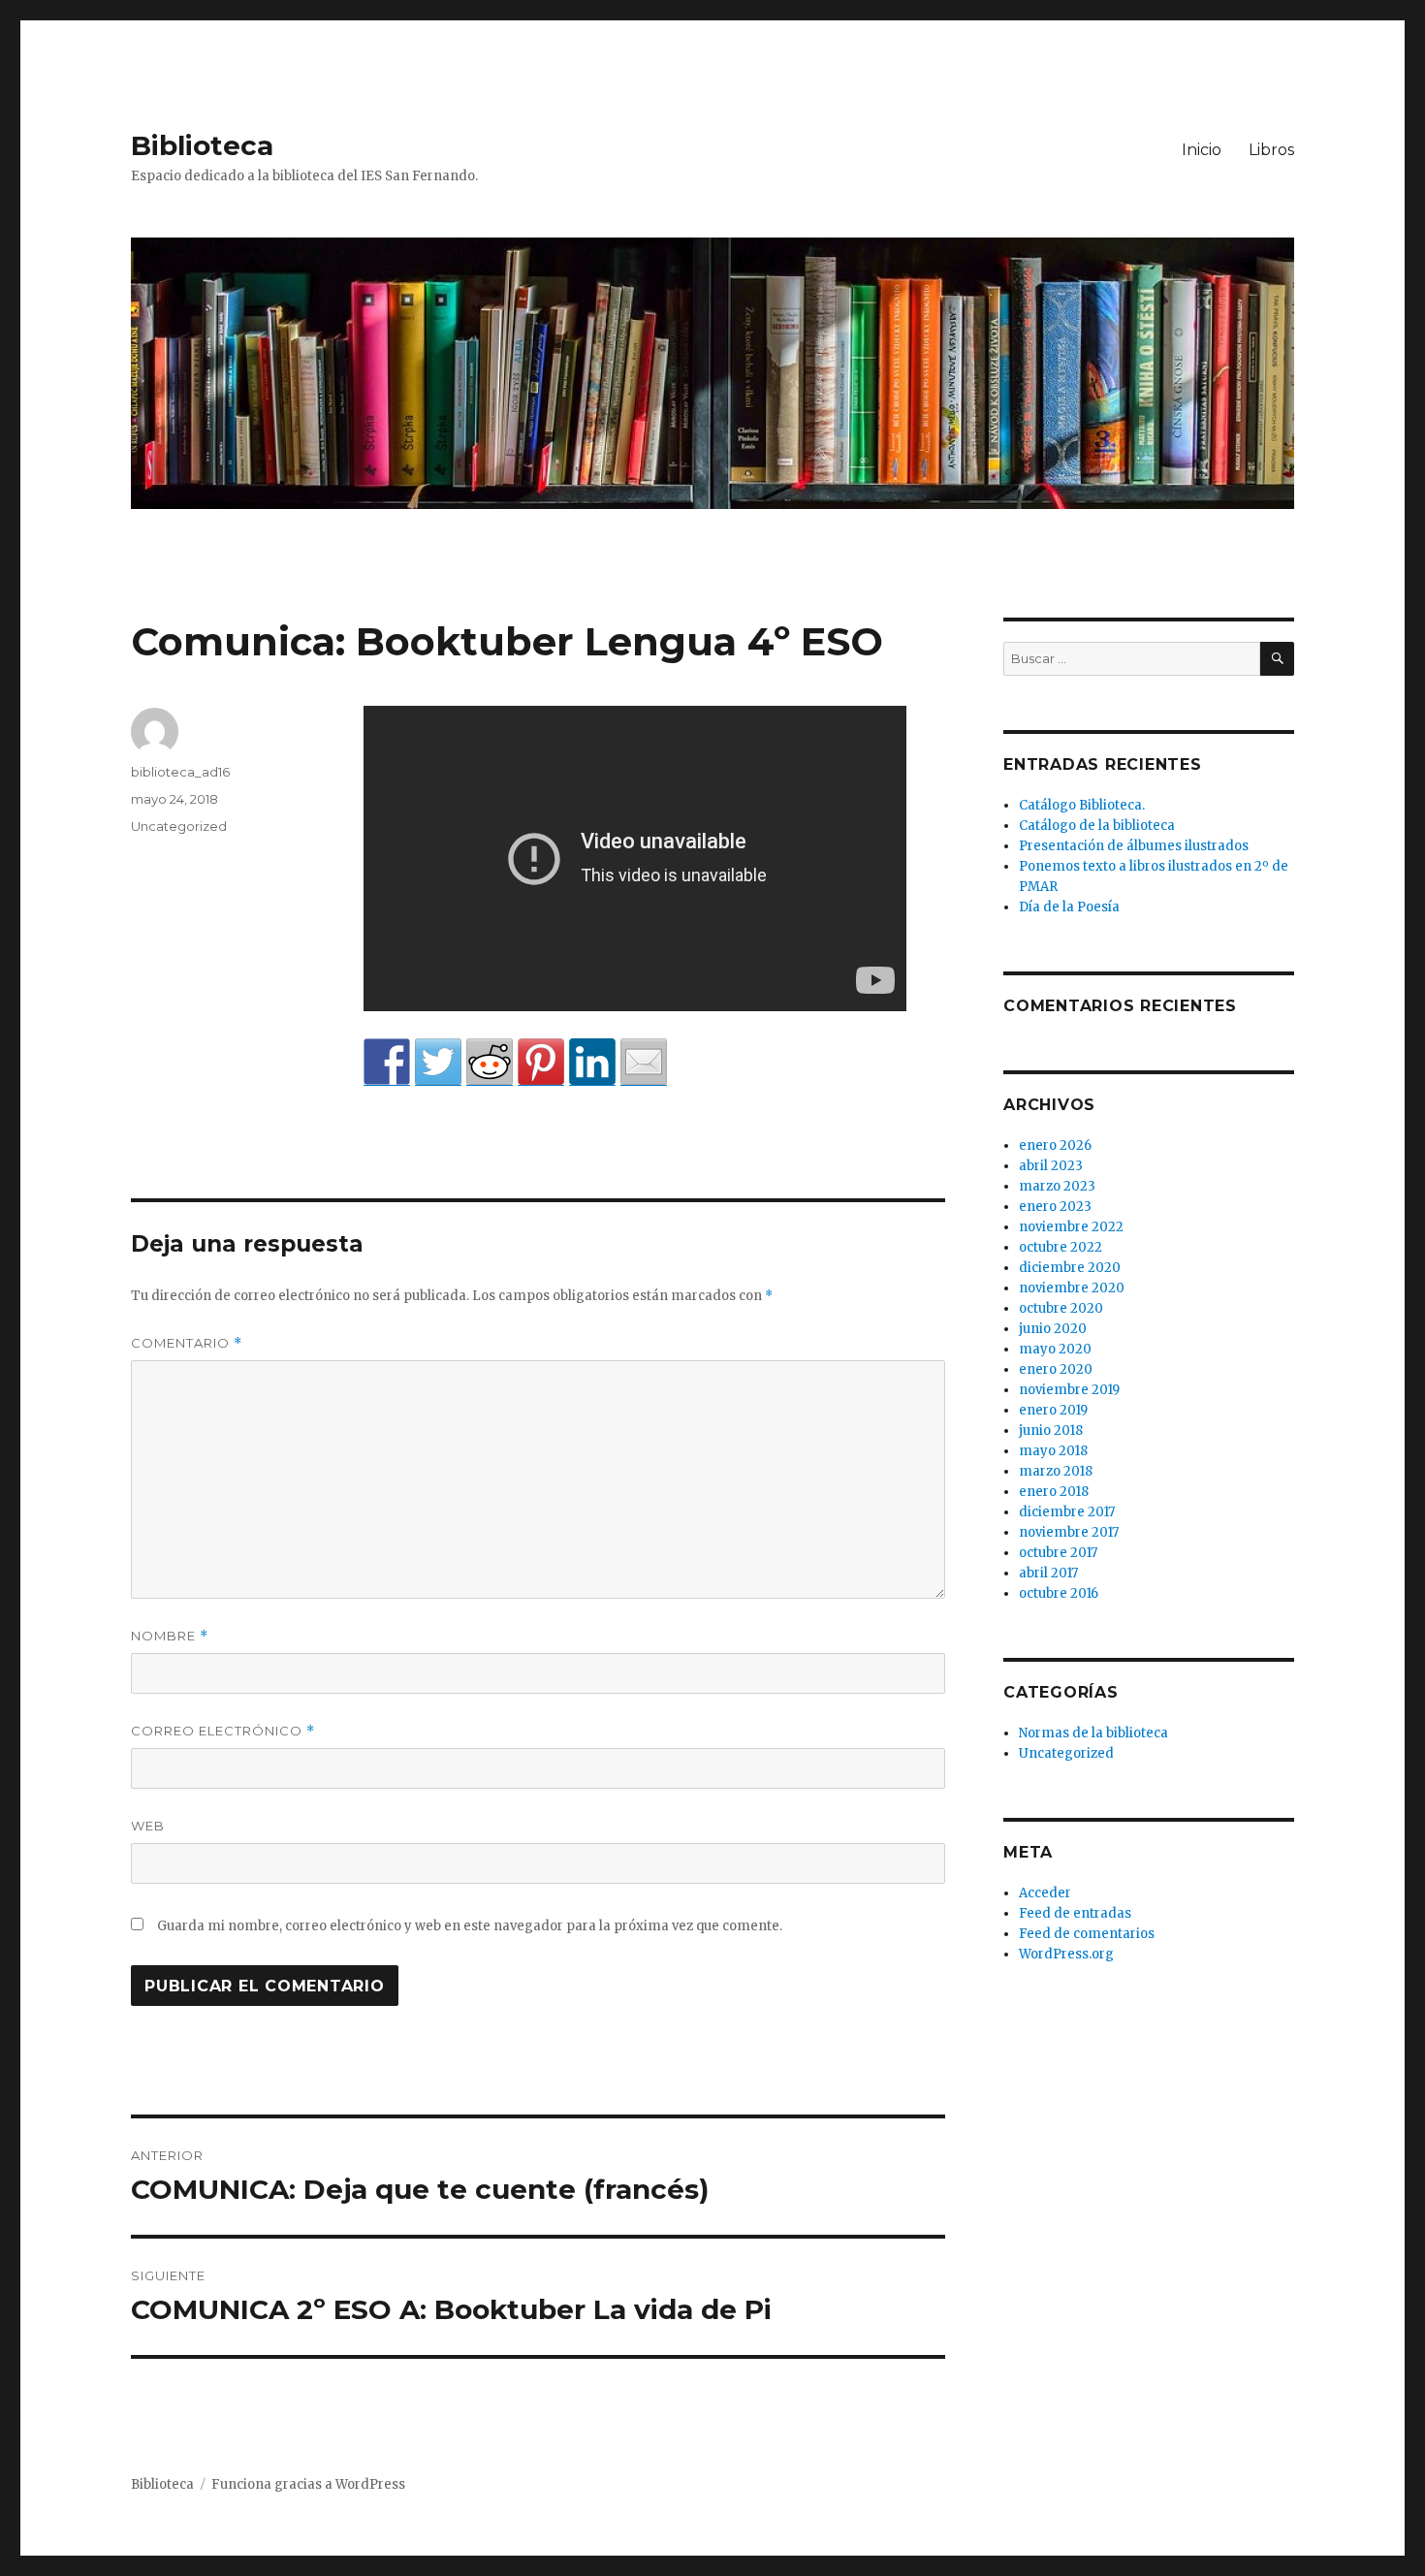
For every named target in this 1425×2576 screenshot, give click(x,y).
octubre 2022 (1061, 1247)
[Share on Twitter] (438, 1062)
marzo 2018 (1056, 1471)
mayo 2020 (1055, 1349)
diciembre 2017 (1067, 1512)
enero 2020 (1056, 1369)
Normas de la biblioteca (1093, 1733)
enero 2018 (1054, 1492)
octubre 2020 (1061, 1308)
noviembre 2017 (1069, 1532)
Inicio (1202, 150)
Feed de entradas (1075, 1913)
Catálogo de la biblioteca (1097, 826)
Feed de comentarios (1087, 1934)
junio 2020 (1053, 1329)
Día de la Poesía (1069, 907)
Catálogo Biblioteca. (1082, 805)
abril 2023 (1051, 1166)
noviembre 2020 (1072, 1288)
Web (148, 1826)
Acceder (1045, 1893)
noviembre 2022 (1071, 1227)
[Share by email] (644, 1062)
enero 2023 (1055, 1207)
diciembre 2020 (1070, 1268)
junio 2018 (1051, 1431)
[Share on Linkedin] (592, 1062)
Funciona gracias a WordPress (308, 2484)
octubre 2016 (1059, 1593)
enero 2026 (1055, 1145)
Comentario (187, 1343)
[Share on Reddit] (490, 1062)
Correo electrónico (223, 1731)
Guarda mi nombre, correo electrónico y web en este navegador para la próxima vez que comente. (470, 1926)
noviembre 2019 (1069, 1390)
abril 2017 (1048, 1573)
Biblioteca (202, 145)
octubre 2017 (1058, 1553)
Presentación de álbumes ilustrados (1134, 846)
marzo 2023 (1057, 1186)
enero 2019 (1053, 1410)
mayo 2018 (1053, 1451)
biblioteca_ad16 (180, 772)
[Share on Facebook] (387, 1062)
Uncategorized (179, 826)
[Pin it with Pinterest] (541, 1062)
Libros (1271, 150)
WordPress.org (1066, 1954)
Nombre (170, 1636)
